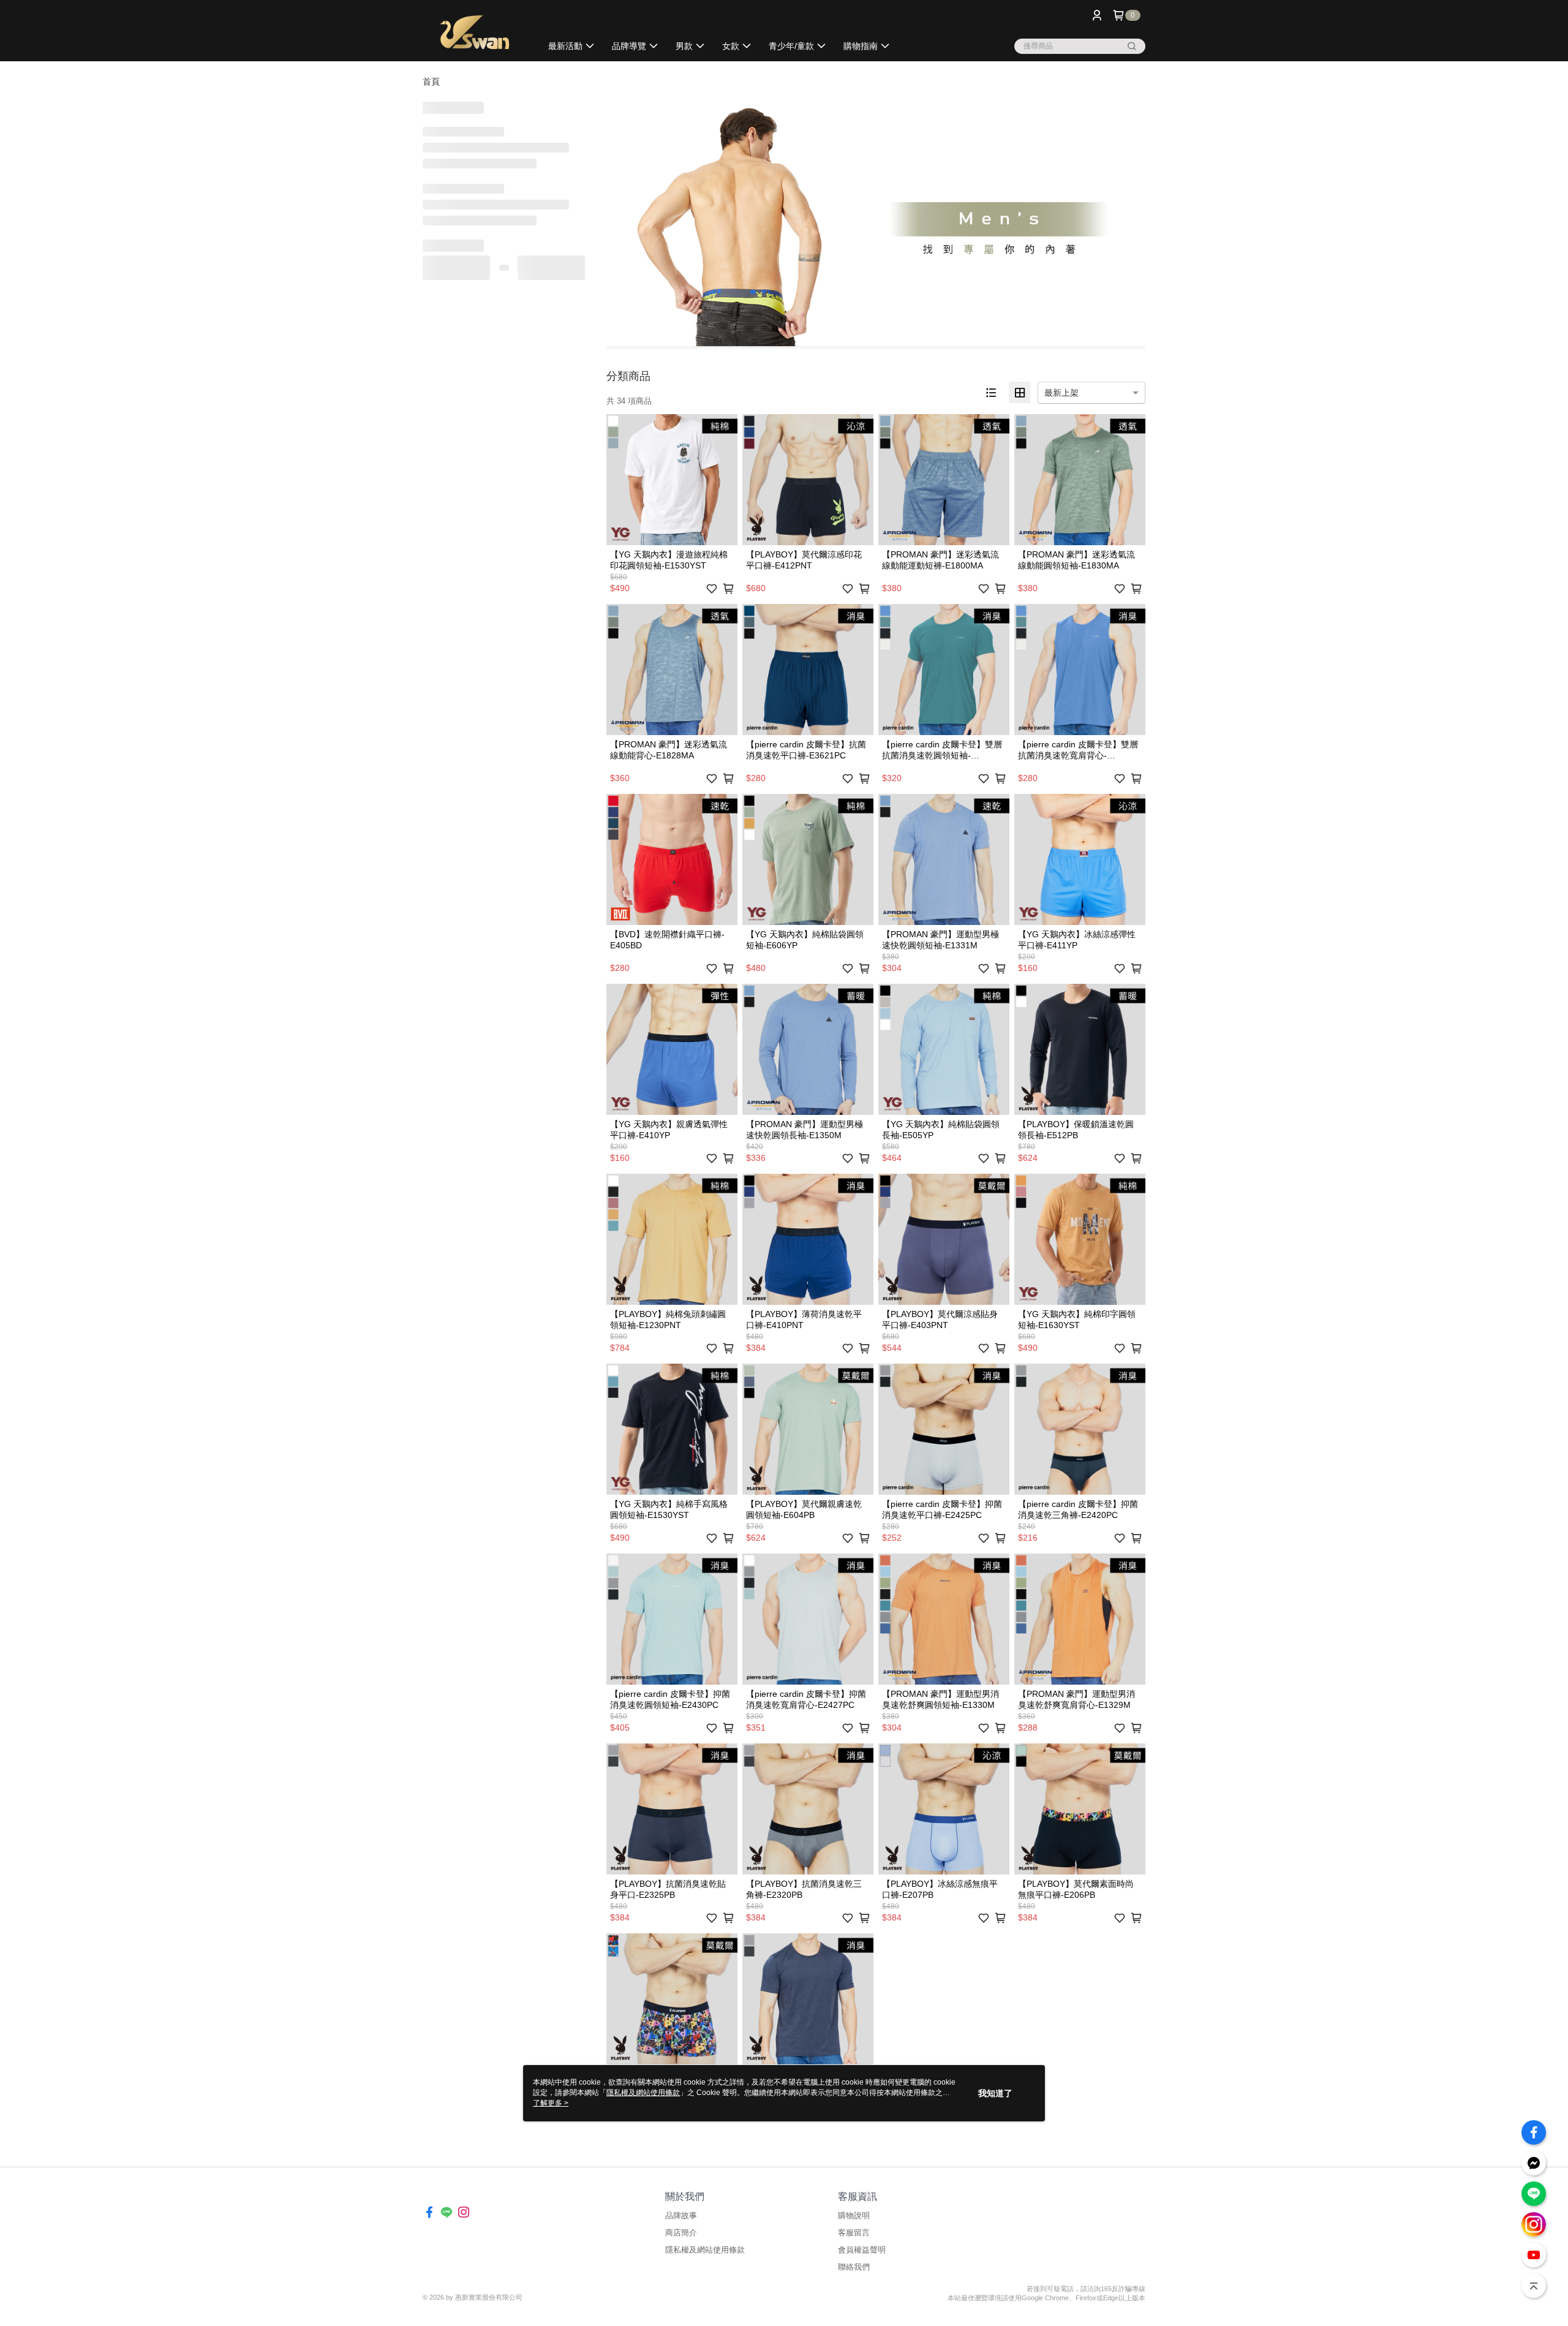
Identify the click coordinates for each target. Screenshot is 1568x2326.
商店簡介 (681, 2233)
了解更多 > (551, 2103)
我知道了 (995, 2093)
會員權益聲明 (862, 2250)
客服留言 (854, 2233)
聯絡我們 (854, 2267)
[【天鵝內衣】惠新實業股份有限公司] (475, 32)
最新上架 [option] (1061, 393)
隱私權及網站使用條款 (705, 2250)
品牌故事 (681, 2215)
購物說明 (854, 2215)
